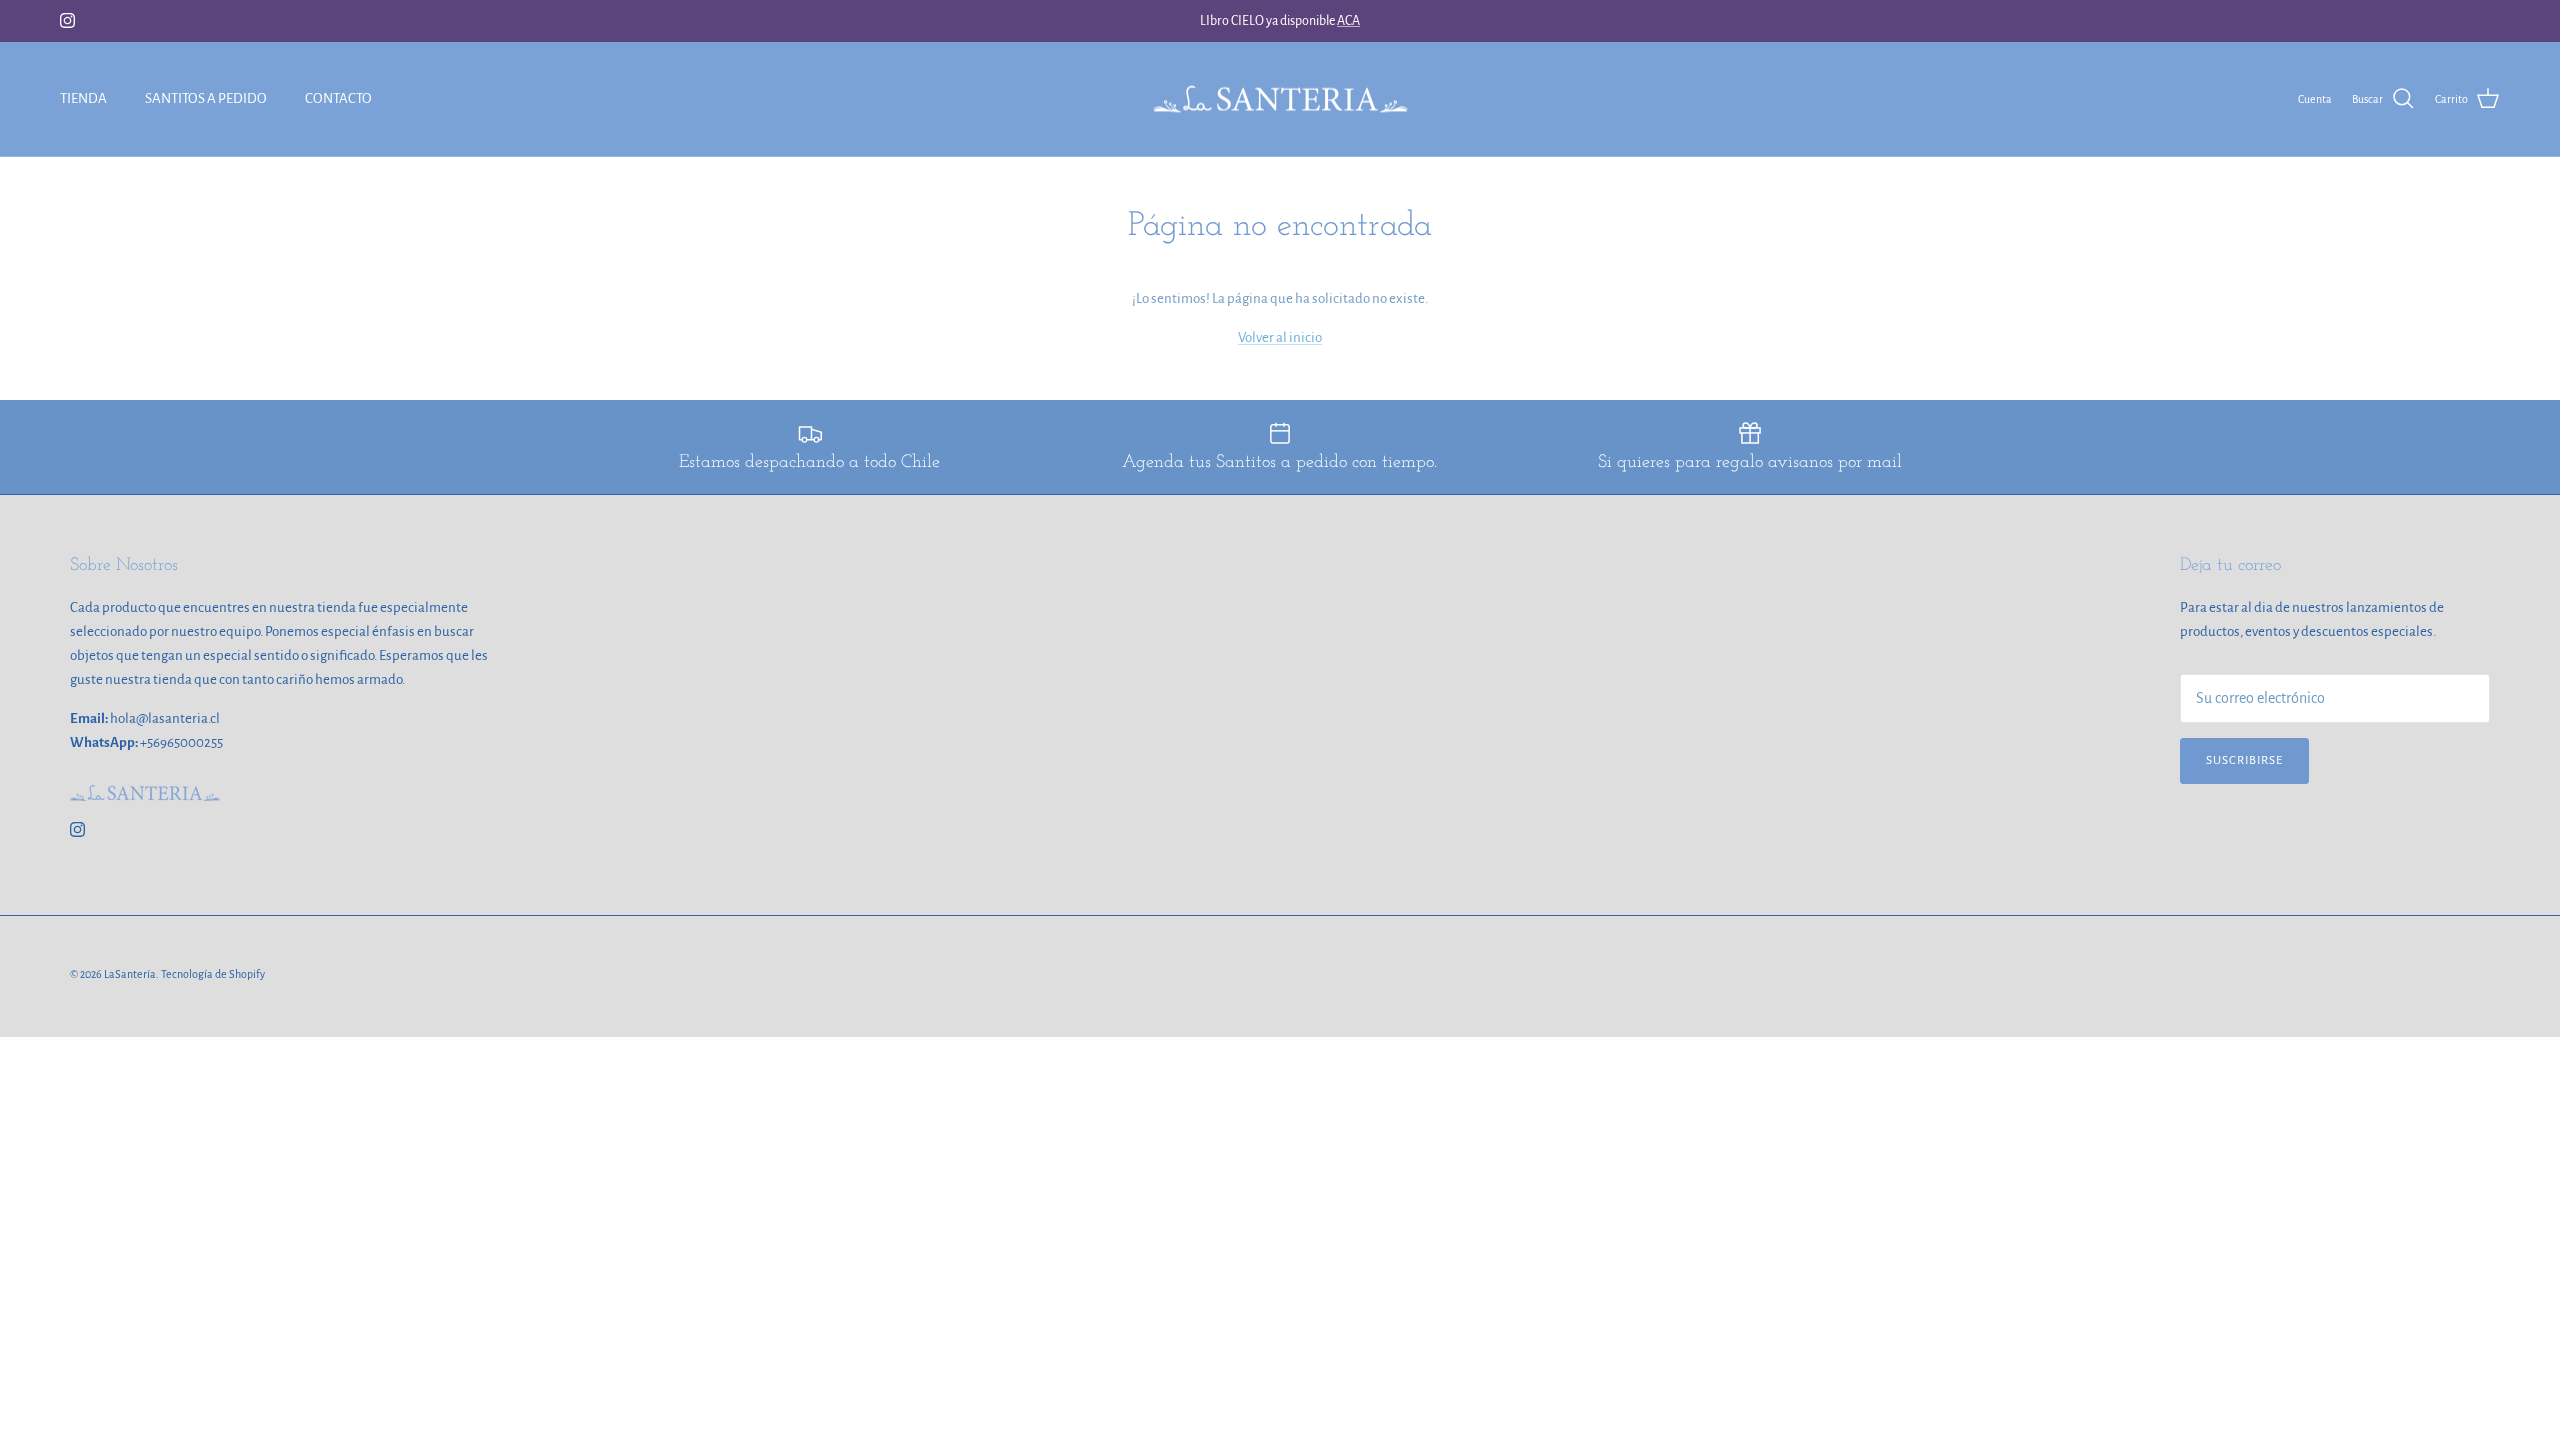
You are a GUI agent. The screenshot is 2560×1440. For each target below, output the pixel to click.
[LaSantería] (1280, 99)
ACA (1348, 21)
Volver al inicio (1280, 337)
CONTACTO (338, 98)
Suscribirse (2244, 760)
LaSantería (130, 974)
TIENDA (83, 98)
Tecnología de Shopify (213, 974)
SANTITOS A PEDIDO (206, 98)
